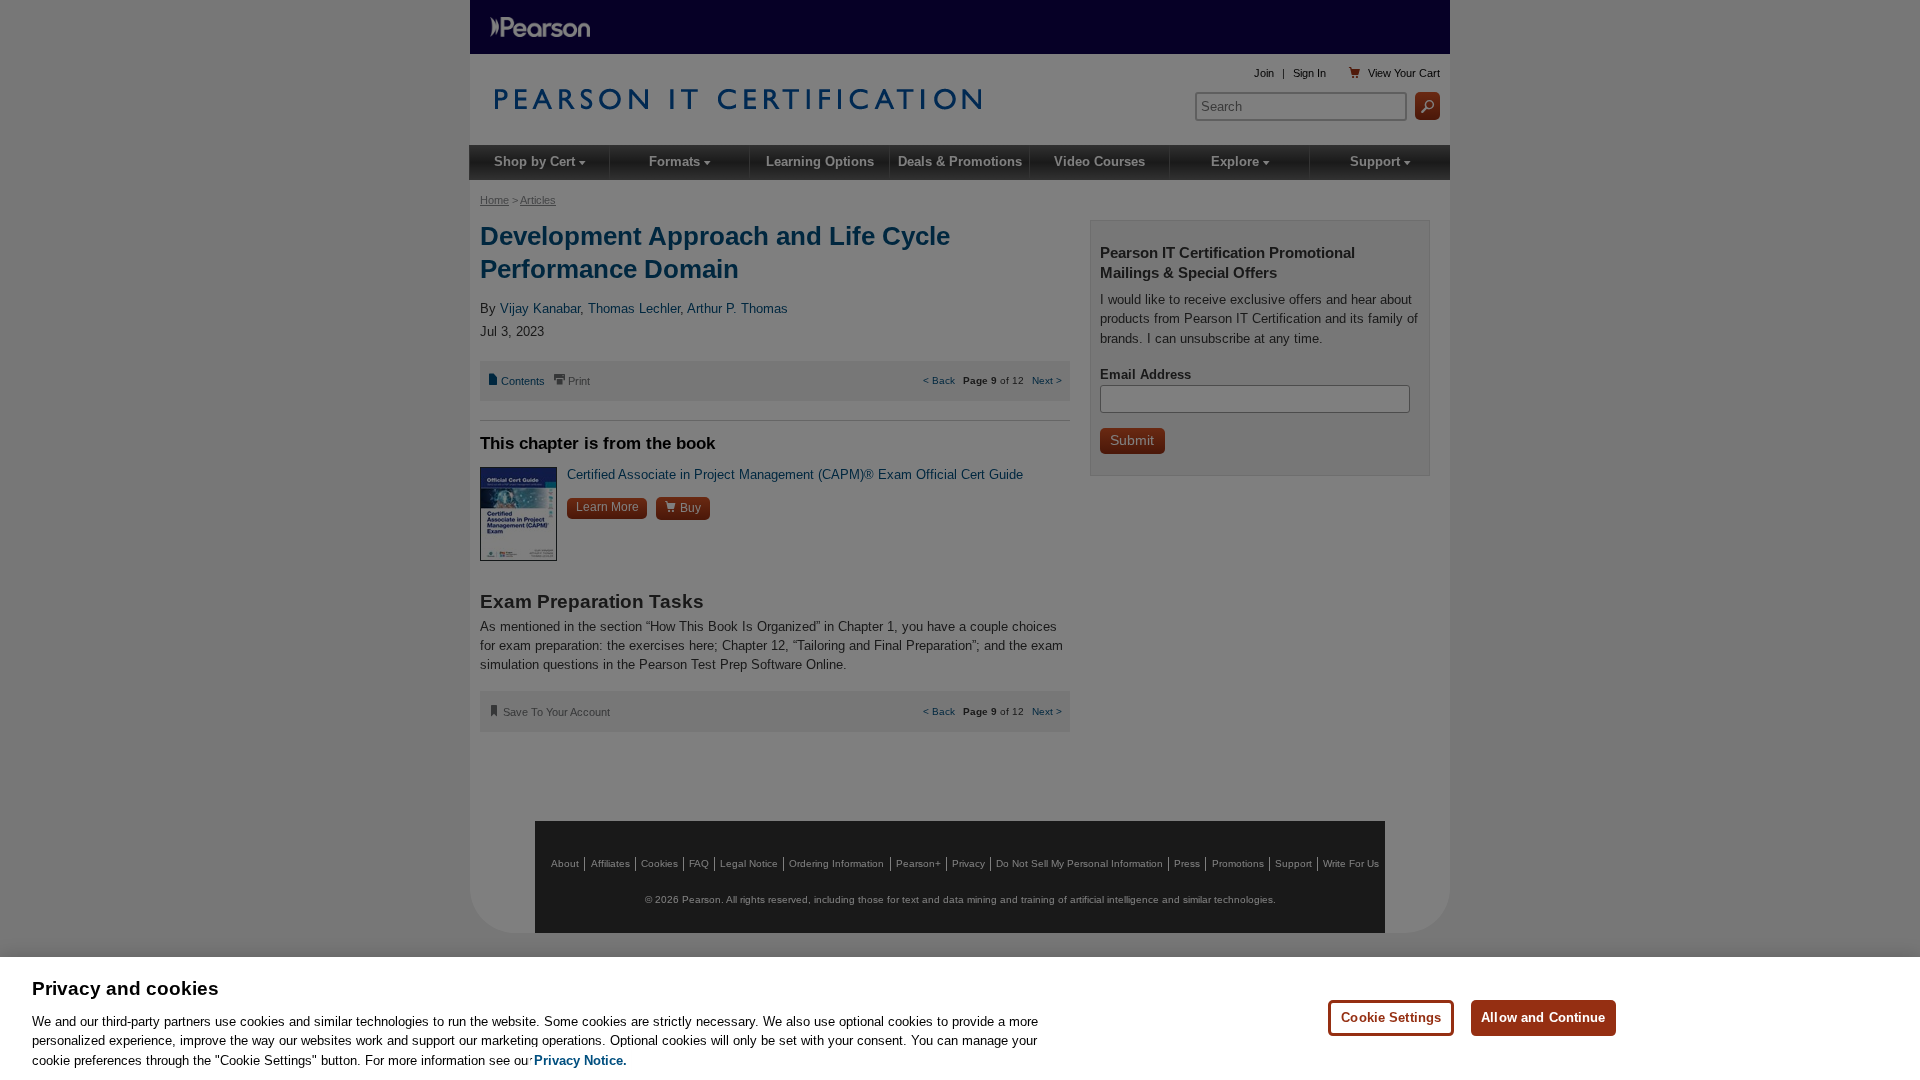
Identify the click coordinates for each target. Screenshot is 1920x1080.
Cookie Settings (1391, 1017)
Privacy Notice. (580, 1059)
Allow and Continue (1543, 1017)
